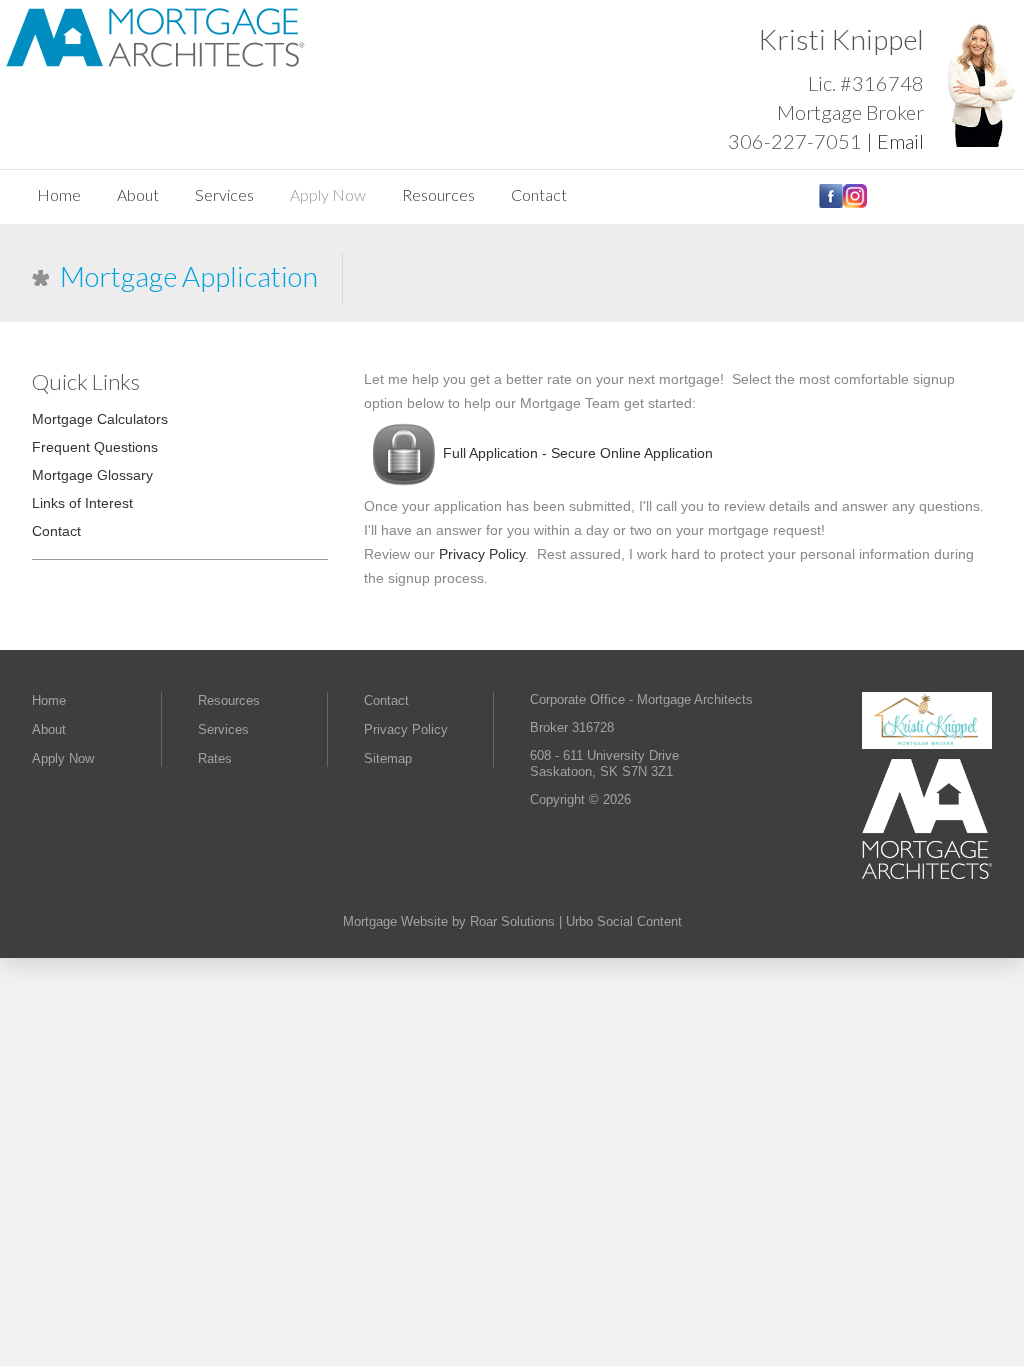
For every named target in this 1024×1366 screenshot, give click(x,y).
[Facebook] (831, 204)
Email (900, 141)
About (138, 194)
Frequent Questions (95, 447)
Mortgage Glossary (92, 475)
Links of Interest (82, 503)
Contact (539, 194)
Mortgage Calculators (100, 419)
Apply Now (328, 194)
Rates (215, 758)
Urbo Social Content (624, 921)
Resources (438, 194)
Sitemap (388, 758)
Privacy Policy (482, 554)
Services (224, 194)
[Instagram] (855, 204)
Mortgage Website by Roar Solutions (449, 921)
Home (59, 194)
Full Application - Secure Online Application (578, 453)
